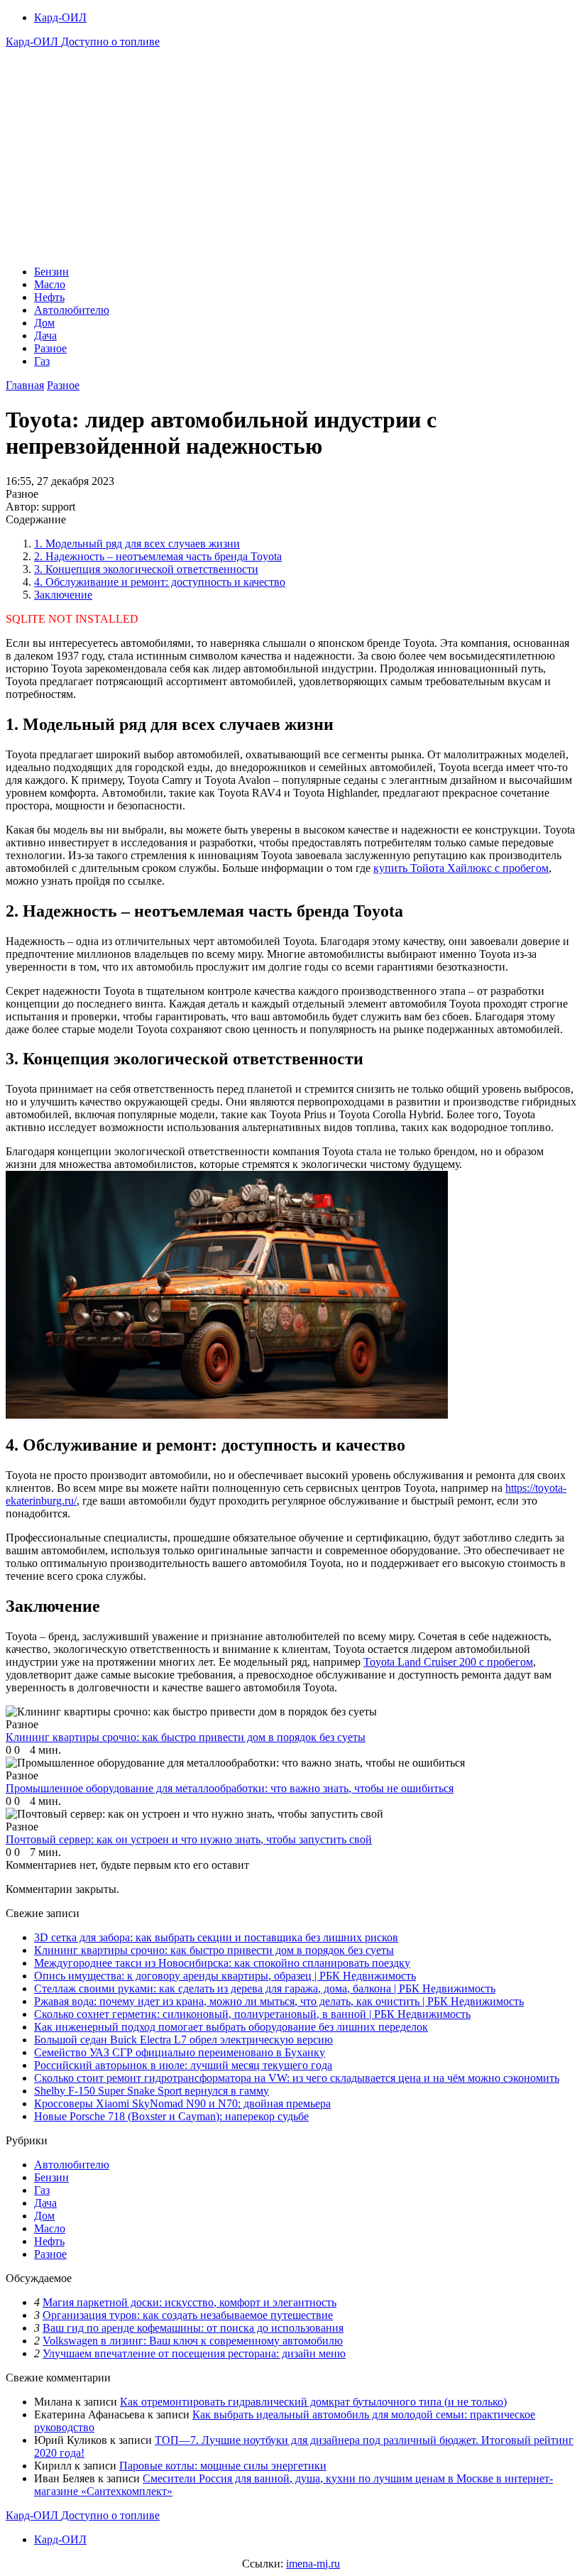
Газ (42, 361)
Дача (45, 335)
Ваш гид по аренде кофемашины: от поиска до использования (193, 2328)
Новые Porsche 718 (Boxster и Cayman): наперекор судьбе (171, 2116)
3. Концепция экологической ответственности (146, 569)
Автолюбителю (72, 310)
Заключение (63, 595)
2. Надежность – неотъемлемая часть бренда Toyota (158, 556)
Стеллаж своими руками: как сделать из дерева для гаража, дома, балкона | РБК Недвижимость (265, 1988)
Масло (50, 284)
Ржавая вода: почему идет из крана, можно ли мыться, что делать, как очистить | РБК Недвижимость (279, 2001)
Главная (25, 385)
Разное (50, 348)
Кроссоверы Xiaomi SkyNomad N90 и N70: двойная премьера (182, 2103)
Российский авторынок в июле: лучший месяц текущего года (183, 2065)
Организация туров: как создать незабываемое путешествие (188, 2315)
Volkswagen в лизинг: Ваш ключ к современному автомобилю (193, 2341)
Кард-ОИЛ (60, 17)
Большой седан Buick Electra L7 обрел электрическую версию (183, 2040)
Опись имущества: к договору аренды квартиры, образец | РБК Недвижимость (225, 1976)
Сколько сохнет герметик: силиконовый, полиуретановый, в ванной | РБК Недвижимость (252, 2014)
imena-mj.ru (313, 2564)
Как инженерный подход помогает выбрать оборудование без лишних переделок (231, 2027)
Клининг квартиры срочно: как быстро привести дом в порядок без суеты (214, 1950)
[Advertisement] (291, 155)
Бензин (51, 272)
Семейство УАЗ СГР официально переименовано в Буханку (180, 2052)
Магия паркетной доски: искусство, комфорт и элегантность (190, 2302)
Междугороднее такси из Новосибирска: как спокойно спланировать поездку (222, 1963)
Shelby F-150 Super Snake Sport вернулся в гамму (152, 2091)
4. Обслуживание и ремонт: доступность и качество (160, 582)
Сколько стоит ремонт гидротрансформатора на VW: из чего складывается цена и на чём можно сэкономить (297, 2078)
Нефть (49, 297)
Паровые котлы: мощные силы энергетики (223, 2466)
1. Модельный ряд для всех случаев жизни (137, 544)
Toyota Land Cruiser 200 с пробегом (448, 1662)
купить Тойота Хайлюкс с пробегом (461, 868)
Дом (44, 323)
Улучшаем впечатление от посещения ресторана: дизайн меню (194, 2353)
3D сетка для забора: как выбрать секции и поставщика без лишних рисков (216, 1937)
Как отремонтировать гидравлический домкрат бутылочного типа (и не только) (313, 2402)
